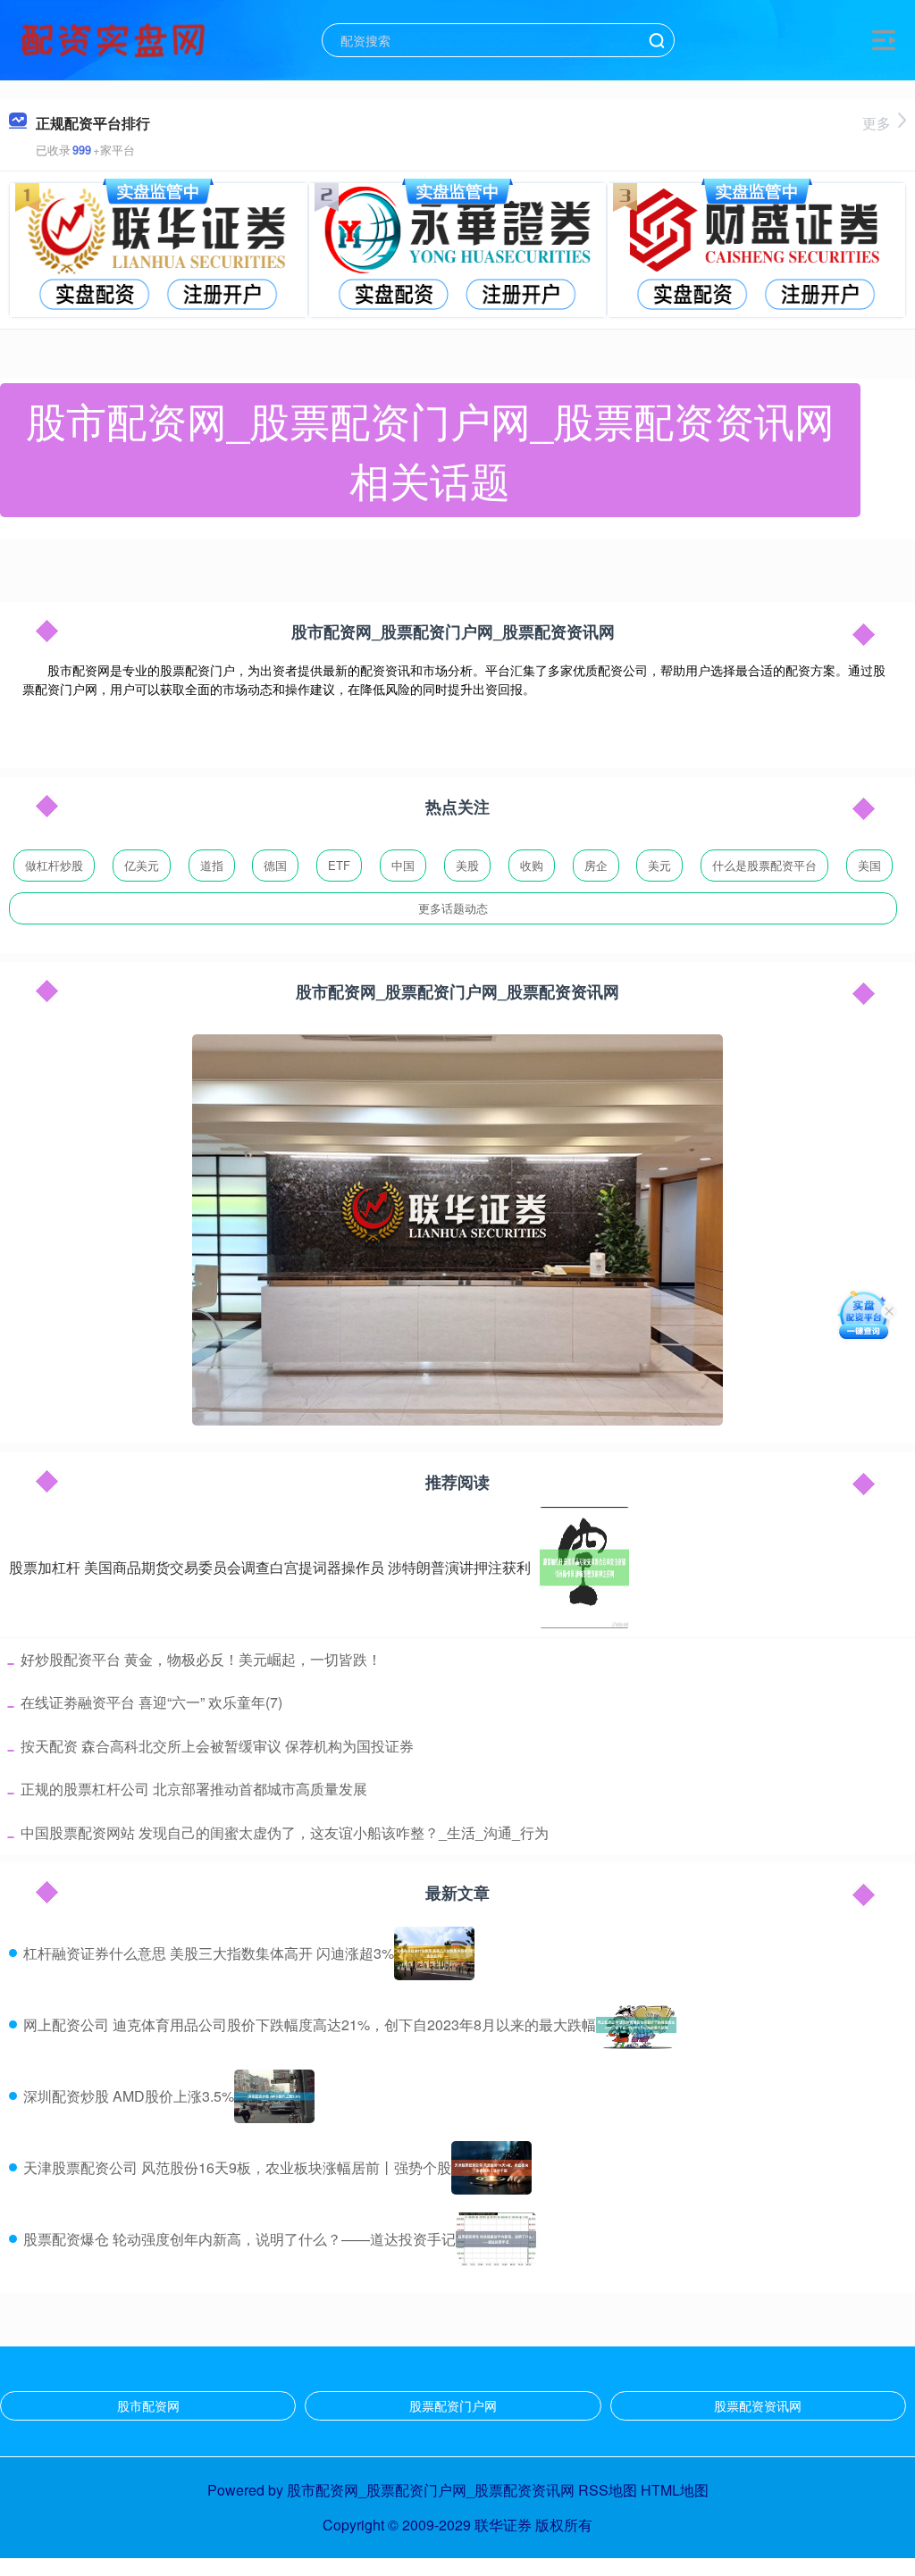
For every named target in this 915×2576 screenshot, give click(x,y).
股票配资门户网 (453, 2405)
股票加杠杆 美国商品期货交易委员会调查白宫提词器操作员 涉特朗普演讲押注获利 (270, 1567)
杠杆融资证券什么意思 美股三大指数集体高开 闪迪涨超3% (209, 1953)
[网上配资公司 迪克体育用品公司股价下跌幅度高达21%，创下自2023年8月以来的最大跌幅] (636, 2025)
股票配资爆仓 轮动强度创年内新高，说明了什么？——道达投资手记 (239, 2239)
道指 (212, 865)
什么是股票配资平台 (764, 865)
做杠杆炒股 (54, 865)
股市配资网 (148, 2405)
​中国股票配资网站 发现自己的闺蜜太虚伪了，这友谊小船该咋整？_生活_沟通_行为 (285, 1832)
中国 (403, 865)
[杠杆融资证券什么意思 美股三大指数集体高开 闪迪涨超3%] (434, 1953)
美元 (659, 865)
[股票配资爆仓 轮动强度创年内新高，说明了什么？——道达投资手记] (496, 2239)
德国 (275, 865)
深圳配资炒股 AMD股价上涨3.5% (129, 2096)
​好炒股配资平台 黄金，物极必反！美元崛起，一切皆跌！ (201, 1659)
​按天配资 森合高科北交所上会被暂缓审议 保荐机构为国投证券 (217, 1746)
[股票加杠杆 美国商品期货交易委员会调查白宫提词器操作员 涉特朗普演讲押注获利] (584, 1568)
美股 (467, 865)
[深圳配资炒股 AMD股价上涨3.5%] (274, 2096)
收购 (532, 865)
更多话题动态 (453, 908)
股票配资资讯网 (758, 2405)
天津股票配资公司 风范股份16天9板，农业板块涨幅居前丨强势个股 (237, 2167)
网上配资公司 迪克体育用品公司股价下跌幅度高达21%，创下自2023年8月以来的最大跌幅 (310, 2024)
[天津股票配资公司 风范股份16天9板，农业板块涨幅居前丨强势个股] (491, 2168)
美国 (869, 865)
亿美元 (142, 865)
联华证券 (503, 2525)
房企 (596, 865)
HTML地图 (675, 2490)
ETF (339, 865)
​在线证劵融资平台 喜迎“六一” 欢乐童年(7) (151, 1702)
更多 (877, 123)
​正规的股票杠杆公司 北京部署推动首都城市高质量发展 (194, 1789)
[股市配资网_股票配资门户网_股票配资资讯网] (115, 38)
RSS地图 (608, 2490)
